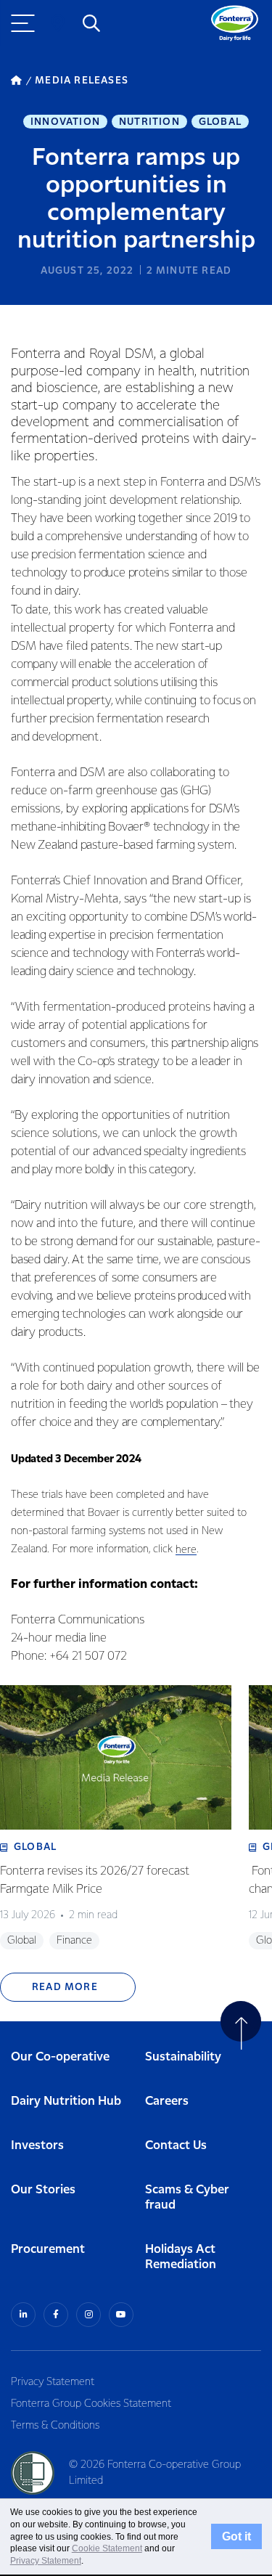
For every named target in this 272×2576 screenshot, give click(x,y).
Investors (37, 2146)
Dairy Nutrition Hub (66, 2102)
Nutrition (149, 122)
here (186, 1550)
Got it (236, 2536)
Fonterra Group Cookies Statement (91, 2404)
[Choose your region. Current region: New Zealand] (58, 23)
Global (220, 122)
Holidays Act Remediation (181, 2257)
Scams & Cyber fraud (187, 2198)
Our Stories (43, 2190)
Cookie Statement (107, 2548)
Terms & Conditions (55, 2426)
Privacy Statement (53, 2382)
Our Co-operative (60, 2057)
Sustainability (183, 2057)
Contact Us (176, 2146)
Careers (167, 2102)
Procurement (48, 2250)
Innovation (65, 122)
